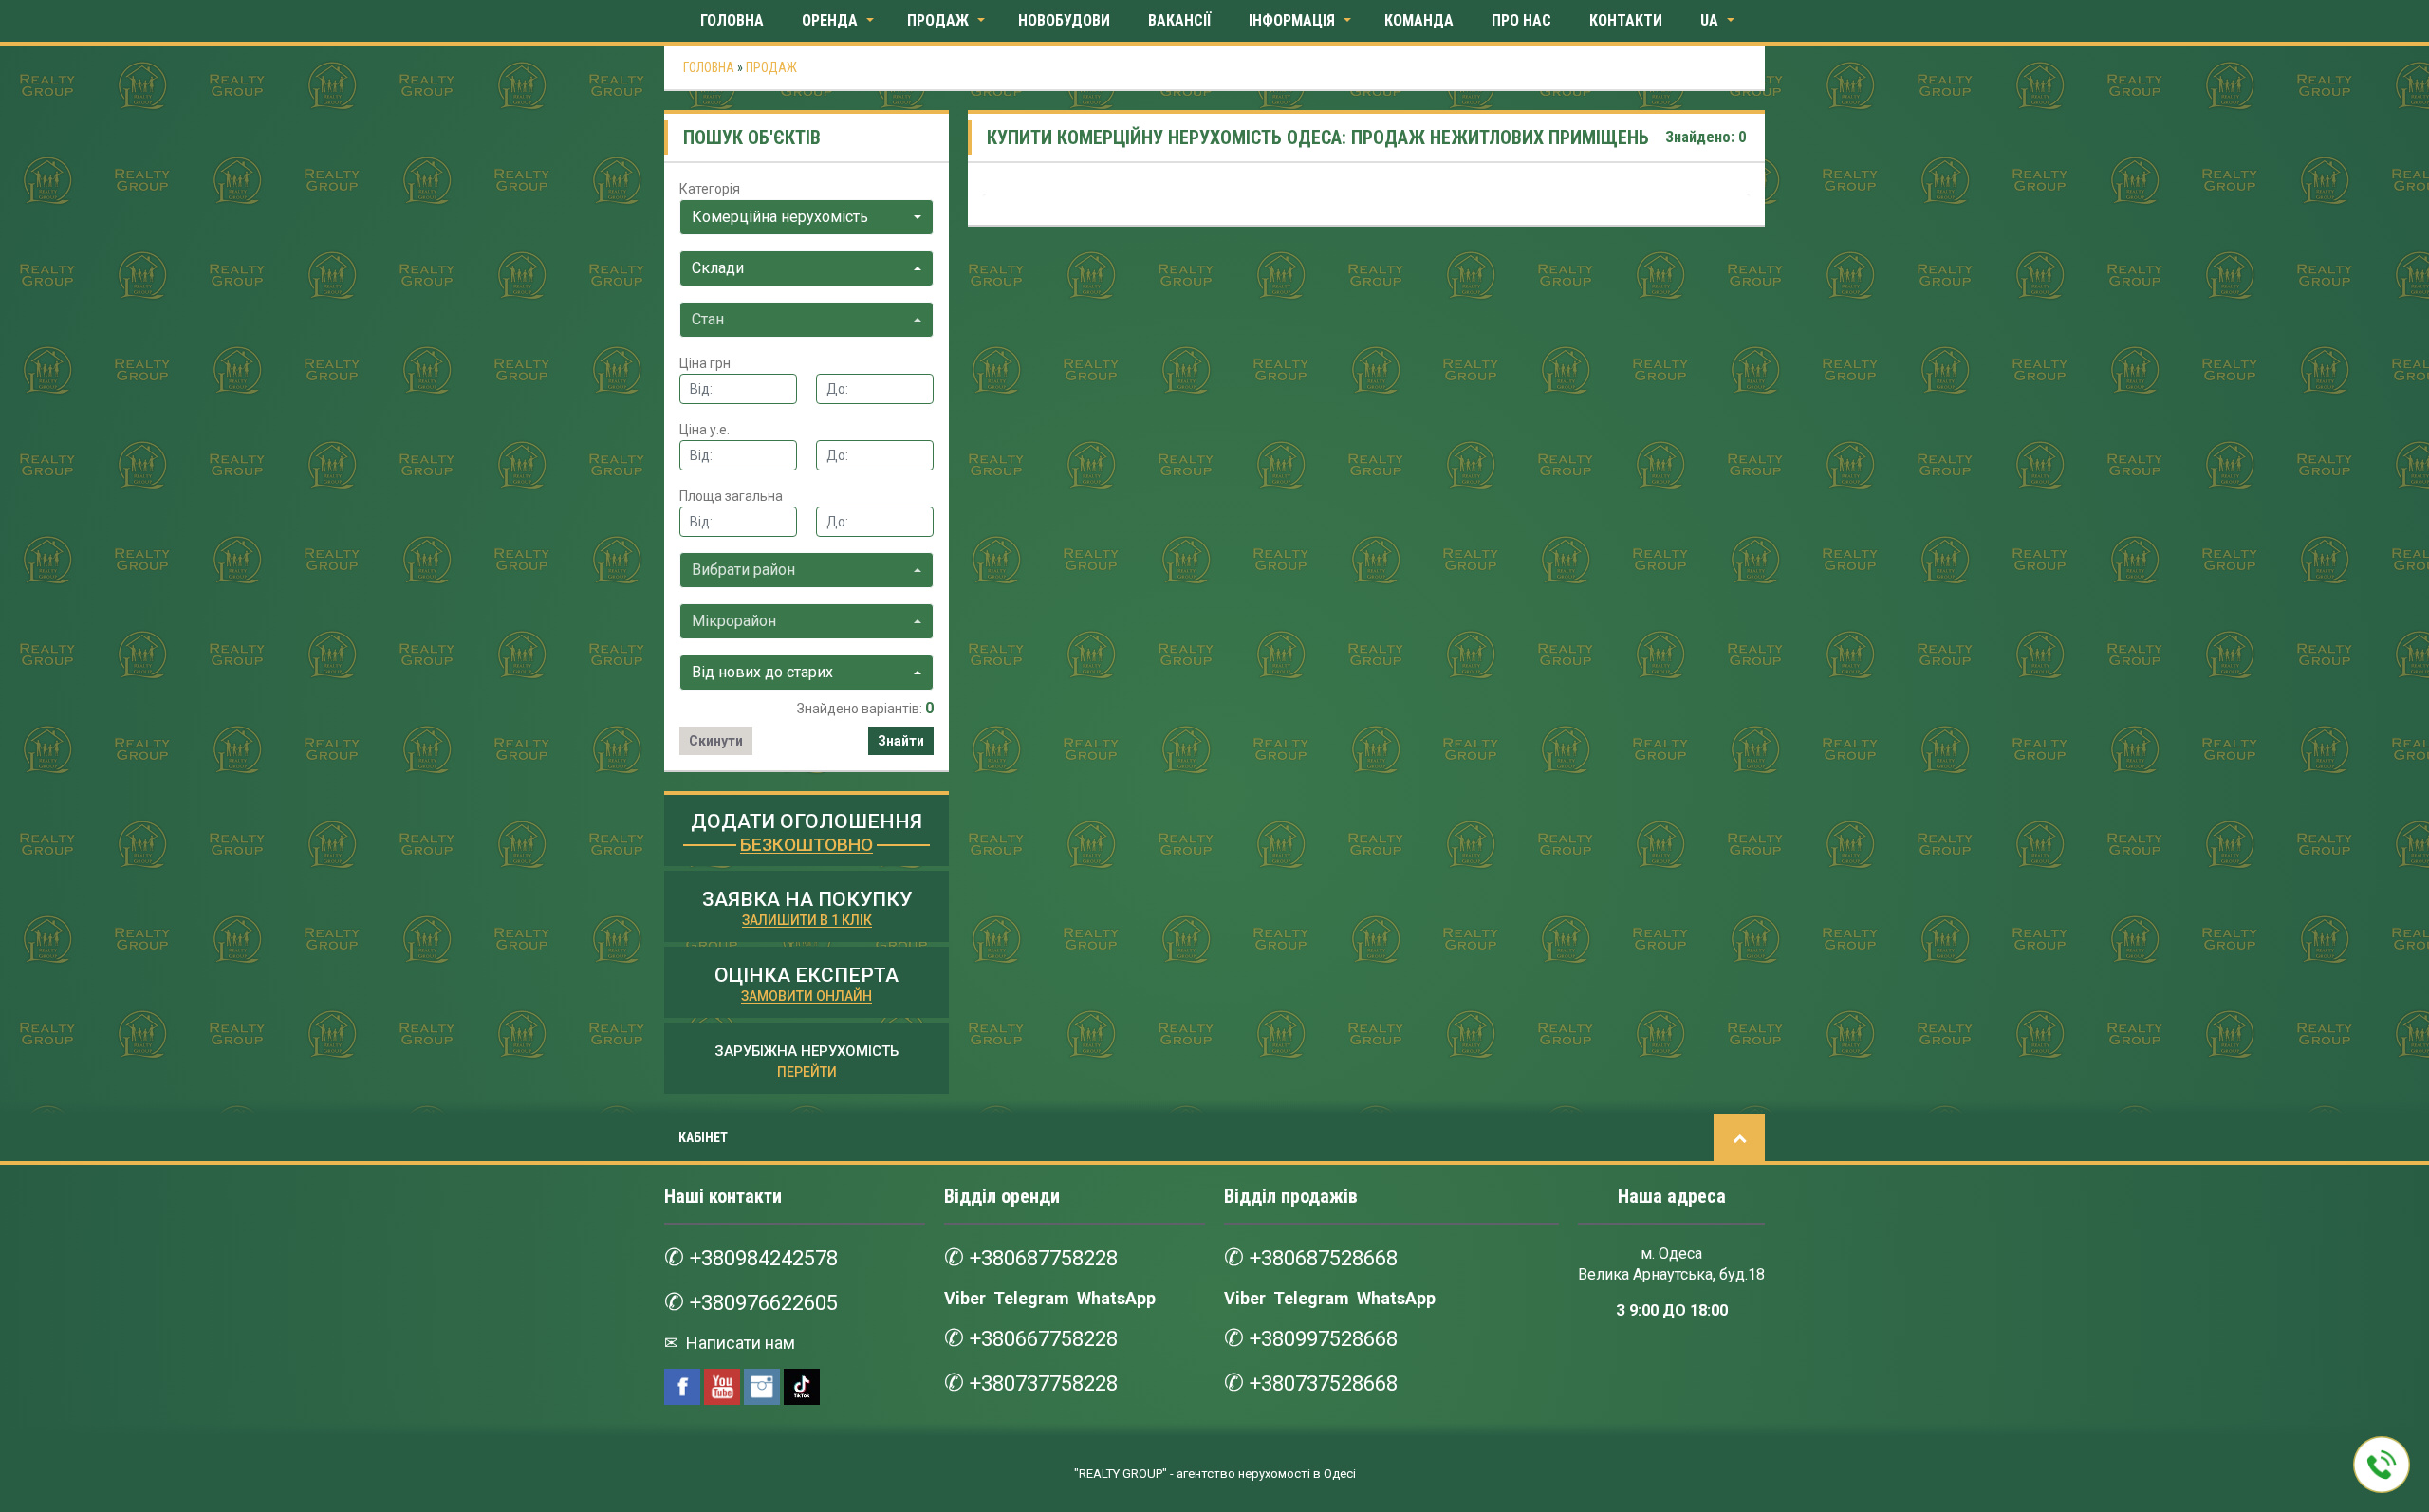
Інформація (1292, 20)
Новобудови (1064, 20)
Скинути (716, 741)
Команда (1419, 20)
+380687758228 (1044, 1258)
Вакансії (1179, 20)
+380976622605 (764, 1303)
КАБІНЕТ (703, 1137)
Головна (732, 20)
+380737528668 (1324, 1383)
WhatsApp (1116, 1298)
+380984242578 (764, 1258)
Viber (965, 1298)
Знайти (901, 741)
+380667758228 (1044, 1339)
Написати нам (739, 1343)
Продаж (938, 20)
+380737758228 (1044, 1383)
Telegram (1031, 1298)
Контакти (1626, 20)
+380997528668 (1324, 1339)
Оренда (830, 20)
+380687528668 (1324, 1258)
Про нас (1521, 20)
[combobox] (807, 217)
